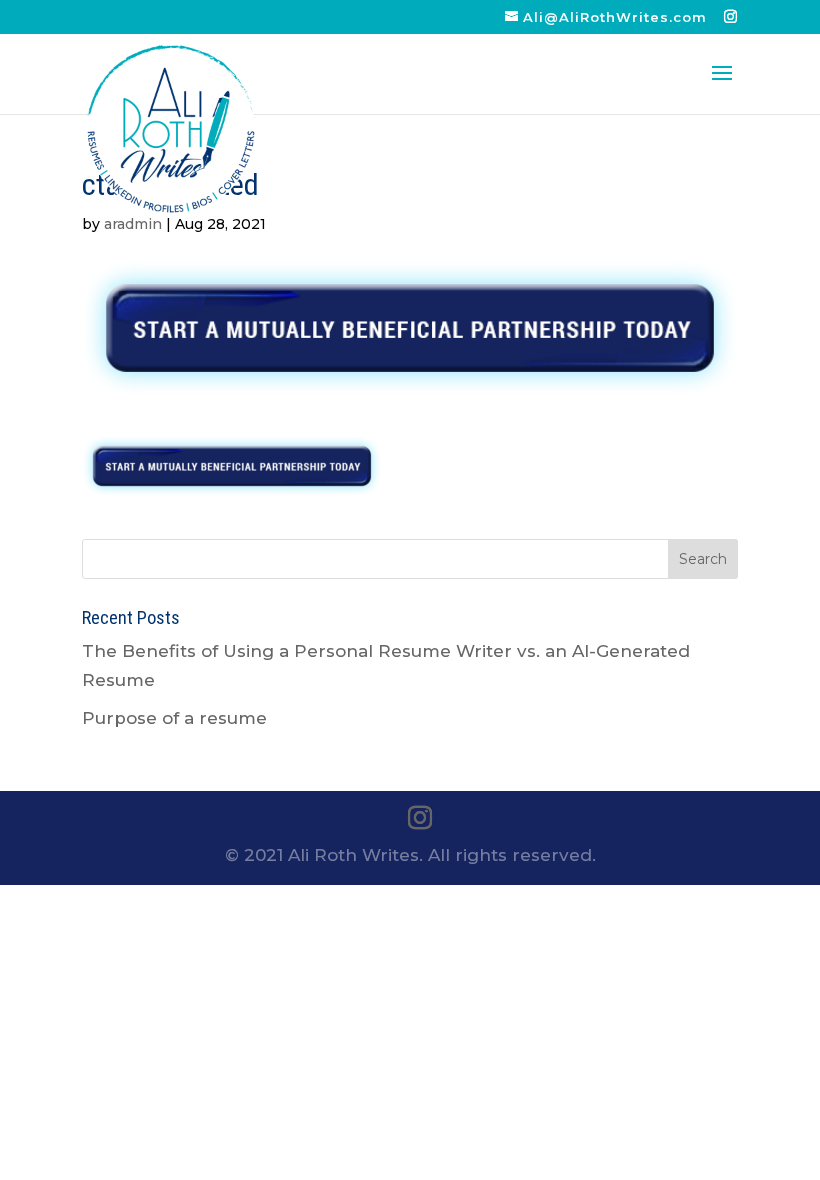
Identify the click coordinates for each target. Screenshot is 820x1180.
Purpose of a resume (174, 718)
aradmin (133, 224)
